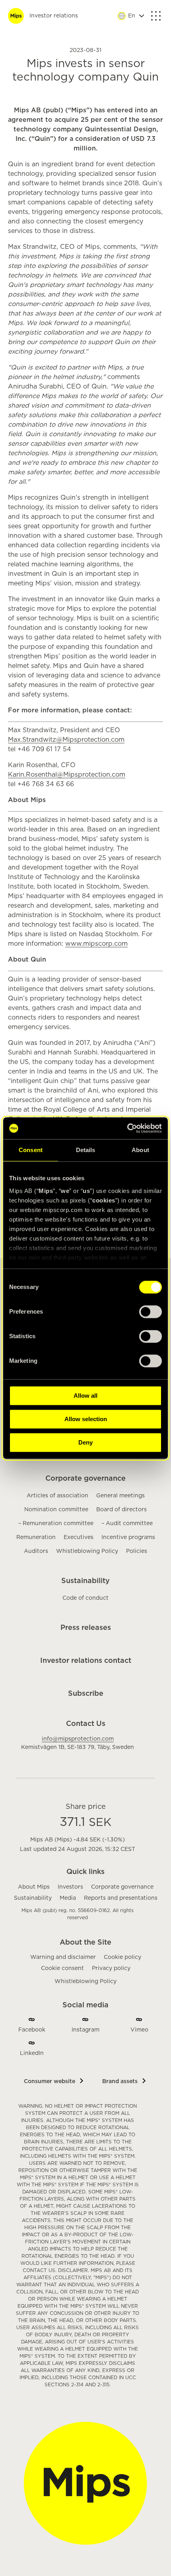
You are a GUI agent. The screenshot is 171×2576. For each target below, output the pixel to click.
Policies (137, 1551)
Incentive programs (128, 1537)
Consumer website (50, 2082)
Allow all (85, 1396)
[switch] (151, 1312)
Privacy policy (111, 1968)
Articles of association (57, 1496)
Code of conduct (85, 1598)
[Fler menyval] (156, 16)
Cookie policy (122, 1957)
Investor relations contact (86, 1661)
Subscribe (86, 1694)
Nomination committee (56, 1510)
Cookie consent (62, 1968)
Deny (85, 1442)
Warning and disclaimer (63, 1957)
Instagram (85, 2030)
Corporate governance (85, 1479)
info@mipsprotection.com (78, 1739)
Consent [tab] (31, 1150)
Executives (79, 1537)
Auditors (36, 1551)
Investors (70, 1887)
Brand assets (120, 2082)
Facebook (32, 2030)
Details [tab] (86, 1150)
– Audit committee (127, 1524)
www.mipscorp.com (96, 944)
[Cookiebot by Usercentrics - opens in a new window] (127, 1128)
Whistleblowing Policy (87, 1551)
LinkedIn (32, 2053)
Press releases (86, 1628)
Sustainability (85, 1581)
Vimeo (139, 2030)
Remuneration (36, 1537)
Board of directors (121, 1510)
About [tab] (140, 1150)
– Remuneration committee (56, 1524)
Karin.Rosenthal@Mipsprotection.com (67, 775)
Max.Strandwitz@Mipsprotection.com (66, 740)
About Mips (34, 1887)
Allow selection (86, 1419)
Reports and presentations (121, 1898)
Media (68, 1898)
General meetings (120, 1496)
